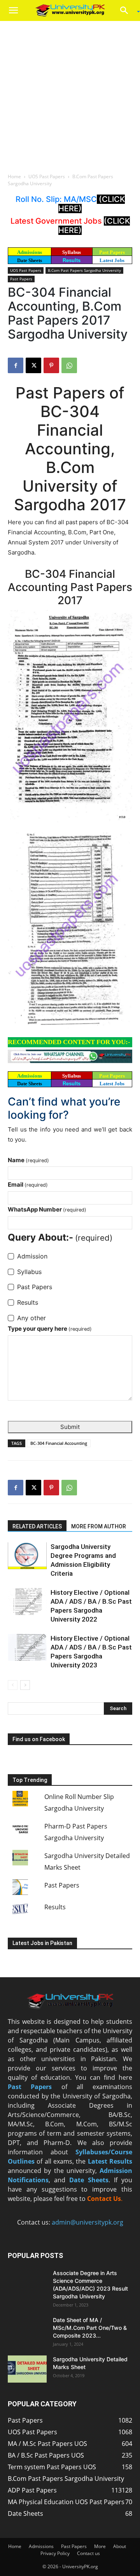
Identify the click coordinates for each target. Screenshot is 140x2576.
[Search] (127, 10)
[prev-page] (13, 1685)
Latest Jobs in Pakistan (42, 1943)
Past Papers (21, 279)
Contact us (88, 2553)
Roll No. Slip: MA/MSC (56, 199)
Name (28, 1160)
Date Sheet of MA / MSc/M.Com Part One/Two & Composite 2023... (90, 2328)
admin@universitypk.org (87, 2222)
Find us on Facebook (39, 1739)
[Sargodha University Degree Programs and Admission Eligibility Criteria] (27, 1556)
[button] (13, 10)
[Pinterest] (51, 365)
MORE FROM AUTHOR (99, 1526)
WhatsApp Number (47, 1209)
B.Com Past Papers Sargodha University (84, 270)
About (120, 2546)
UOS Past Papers (47, 176)
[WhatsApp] (69, 365)
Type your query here (50, 1329)
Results (72, 260)
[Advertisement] (70, 95)
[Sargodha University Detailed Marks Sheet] (27, 2369)
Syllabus (72, 252)
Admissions (41, 2546)
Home (14, 176)
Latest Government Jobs (57, 221)
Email (28, 1185)
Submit (70, 1427)
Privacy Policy (55, 2553)
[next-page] (25, 1685)
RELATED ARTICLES (37, 1526)
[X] (33, 365)
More (100, 2546)
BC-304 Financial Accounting (59, 1443)
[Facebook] (16, 365)
